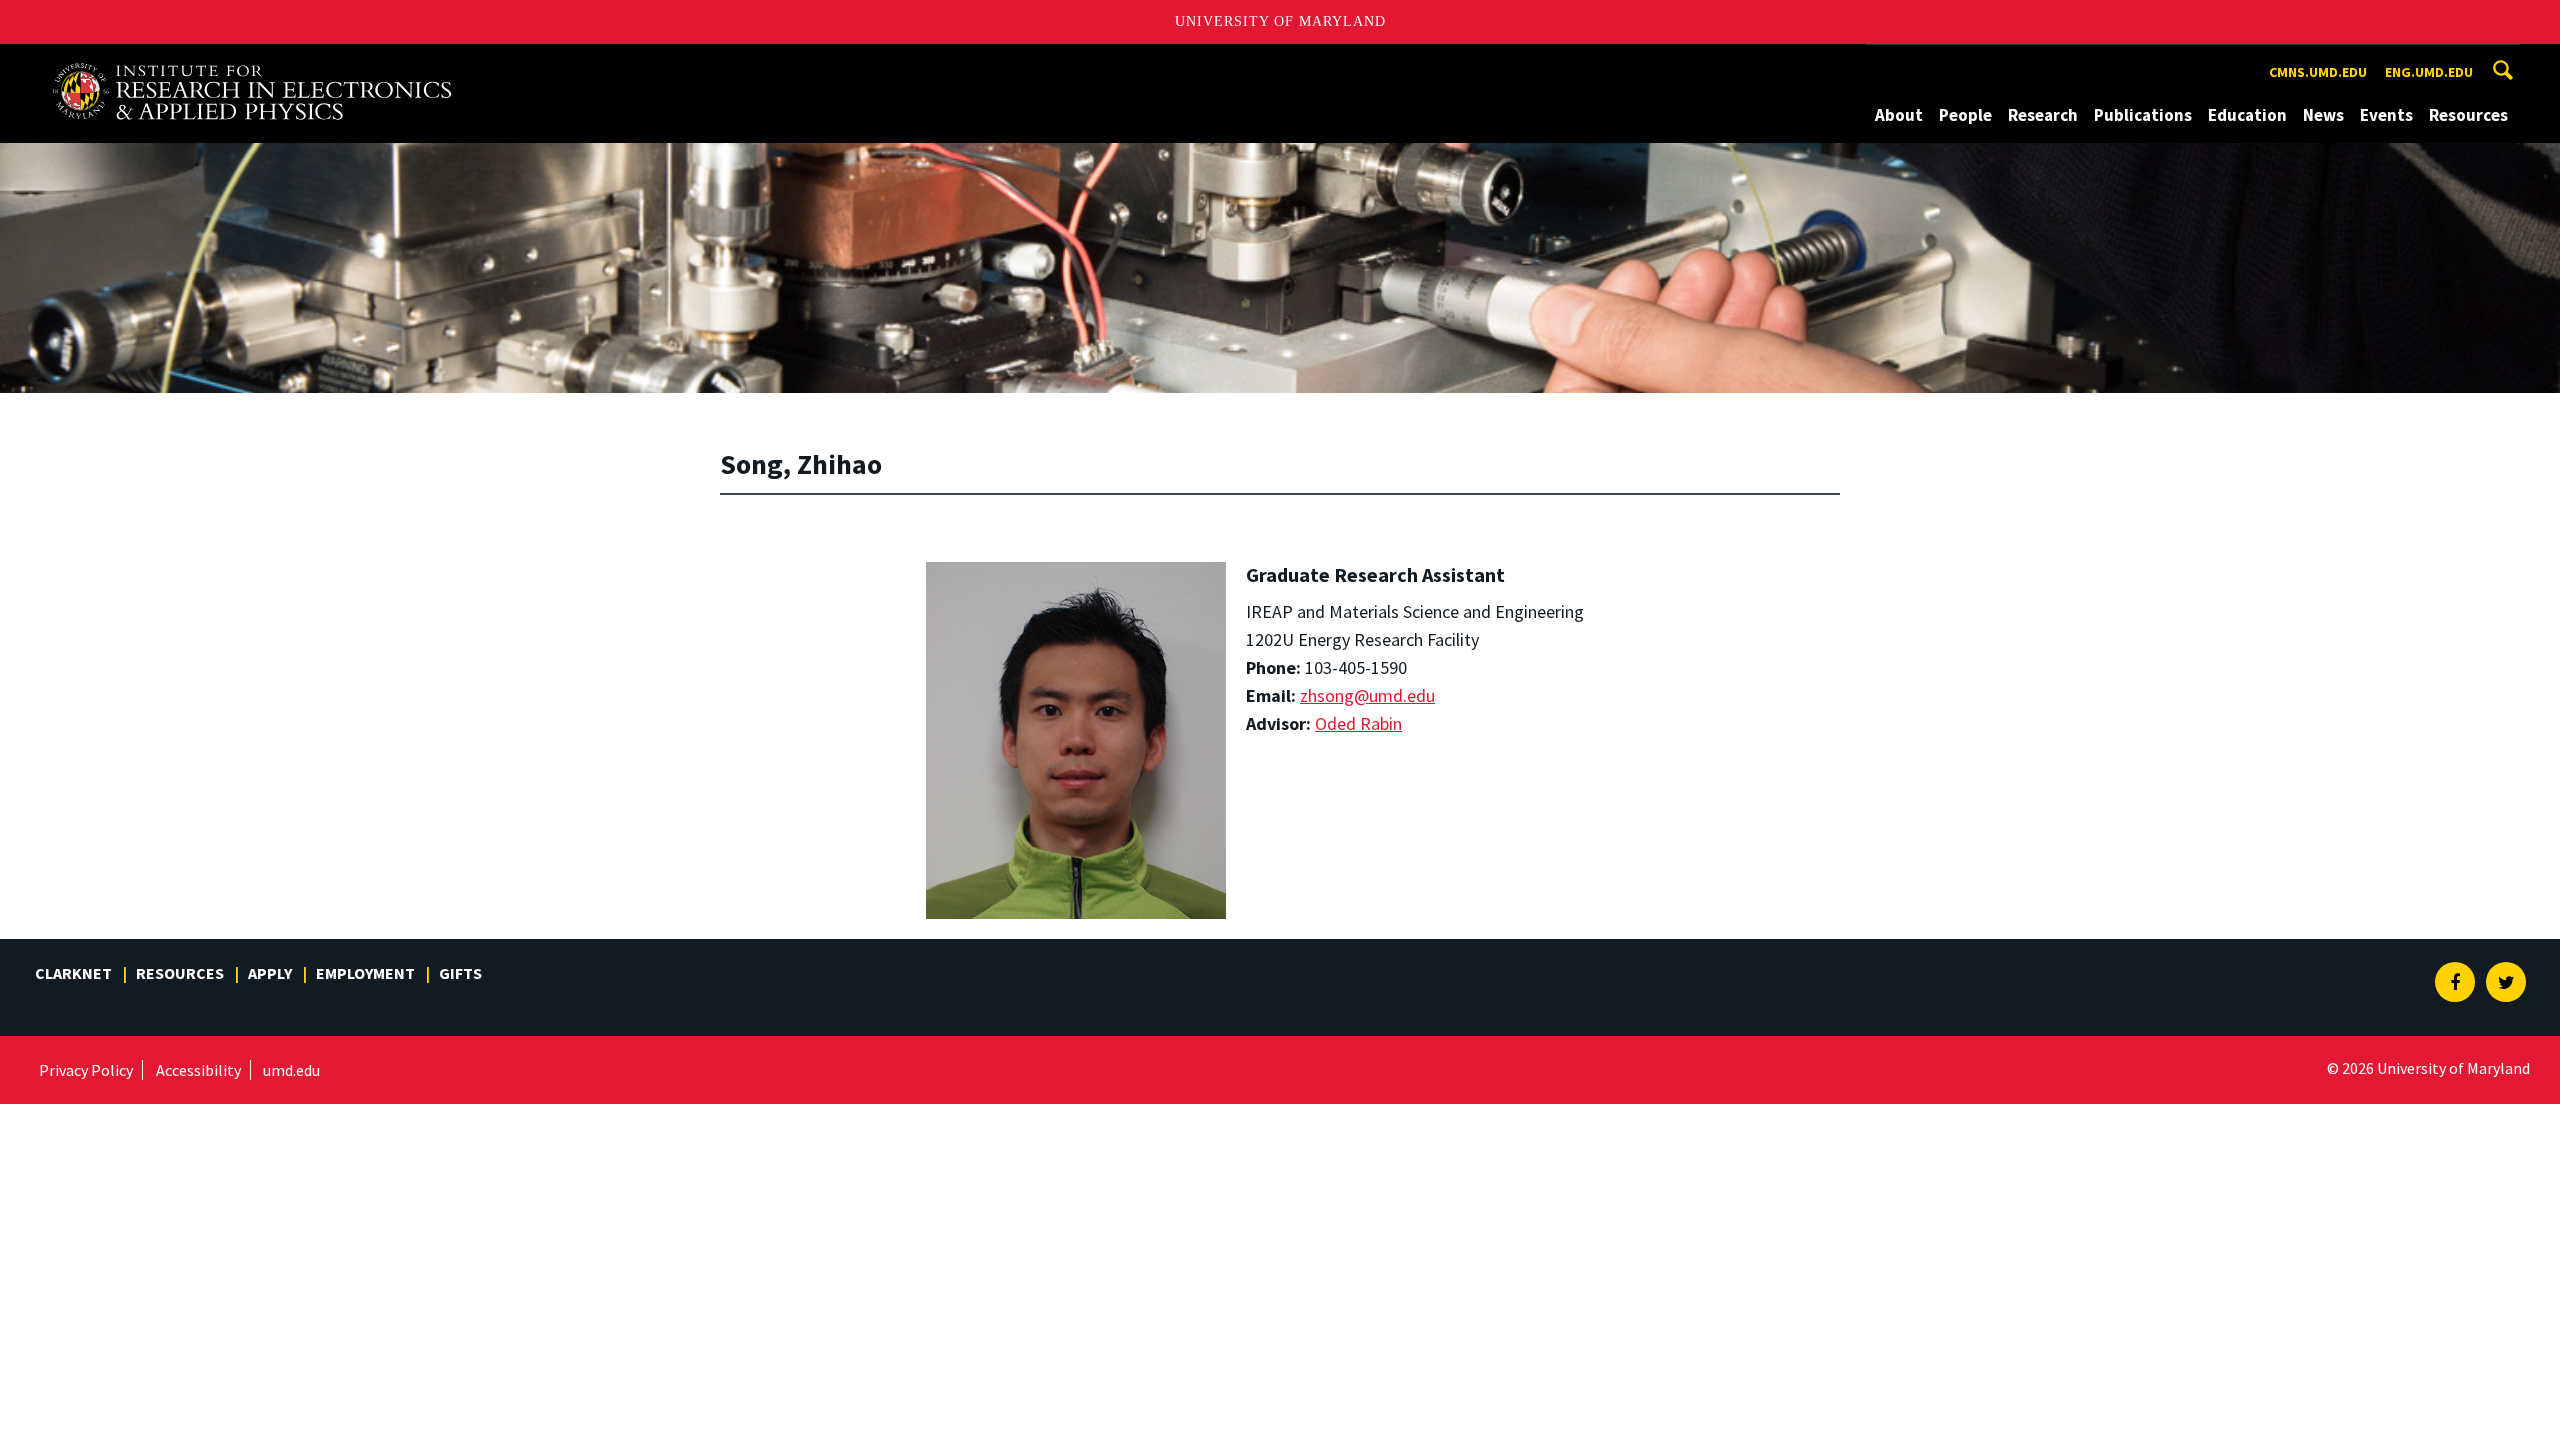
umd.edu (291, 1070)
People (1965, 115)
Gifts (460, 973)
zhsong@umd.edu (1367, 695)
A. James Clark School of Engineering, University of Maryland (252, 62)
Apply (270, 973)
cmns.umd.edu (2318, 72)
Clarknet (73, 973)
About (1899, 115)
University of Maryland (1280, 21)
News (2323, 115)
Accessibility (198, 1070)
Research (2043, 115)
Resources (2468, 115)
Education (2247, 115)
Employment (365, 973)
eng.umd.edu (2429, 72)
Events (2386, 115)
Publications (2143, 115)
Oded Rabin (1358, 723)
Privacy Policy (86, 1070)
